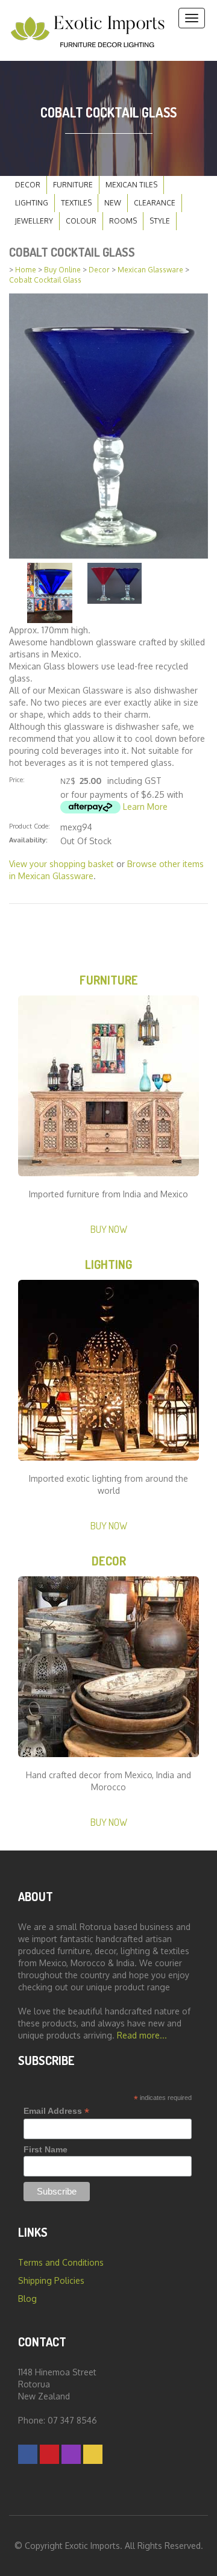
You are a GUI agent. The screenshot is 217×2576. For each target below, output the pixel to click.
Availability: (28, 840)
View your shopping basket (61, 864)
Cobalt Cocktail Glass (45, 280)
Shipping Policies (51, 2280)
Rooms (123, 221)
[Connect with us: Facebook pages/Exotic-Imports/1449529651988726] (28, 2454)
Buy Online (62, 270)
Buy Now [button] (109, 1229)
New (113, 203)
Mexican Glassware (150, 270)
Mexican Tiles (131, 185)
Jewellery (34, 221)
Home (26, 270)
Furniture (73, 185)
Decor (28, 185)
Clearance (155, 203)
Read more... (142, 2035)
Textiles (76, 203)
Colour (81, 221)
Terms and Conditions (61, 2262)
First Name (46, 2149)
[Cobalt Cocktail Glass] (108, 425)
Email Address (56, 2111)
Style (160, 221)
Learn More (145, 807)
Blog (27, 2299)
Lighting (32, 203)
